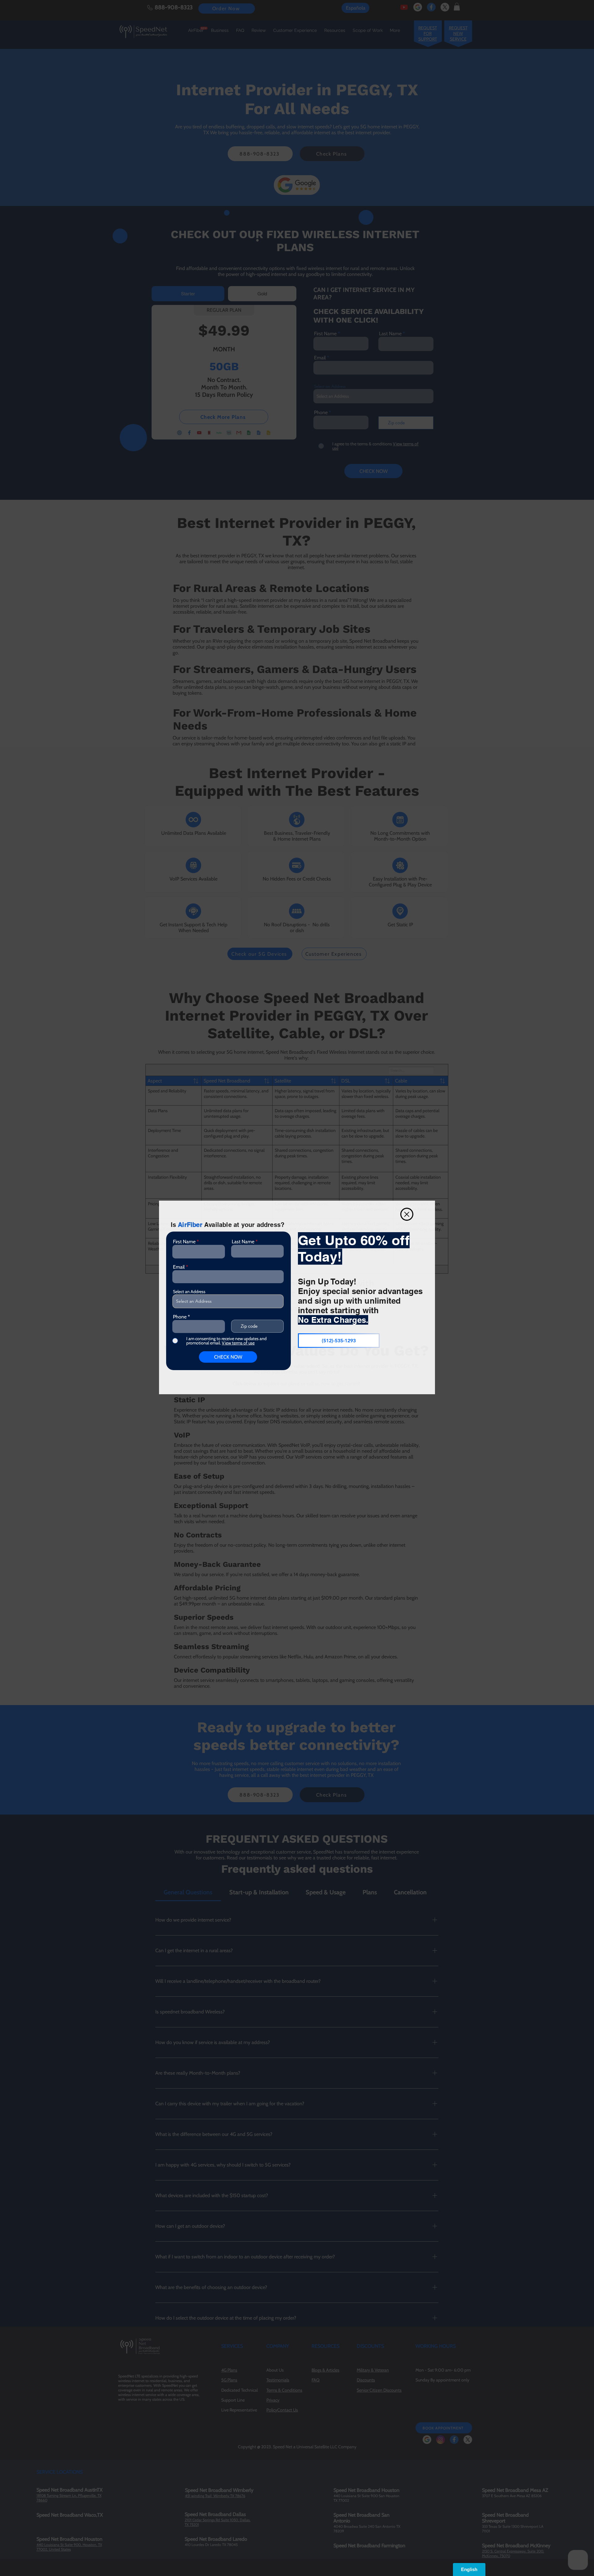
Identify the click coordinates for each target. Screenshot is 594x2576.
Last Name (243, 1242)
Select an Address (189, 1292)
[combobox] (228, 1301)
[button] (407, 1214)
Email (179, 1267)
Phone (180, 1317)
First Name (184, 1242)
